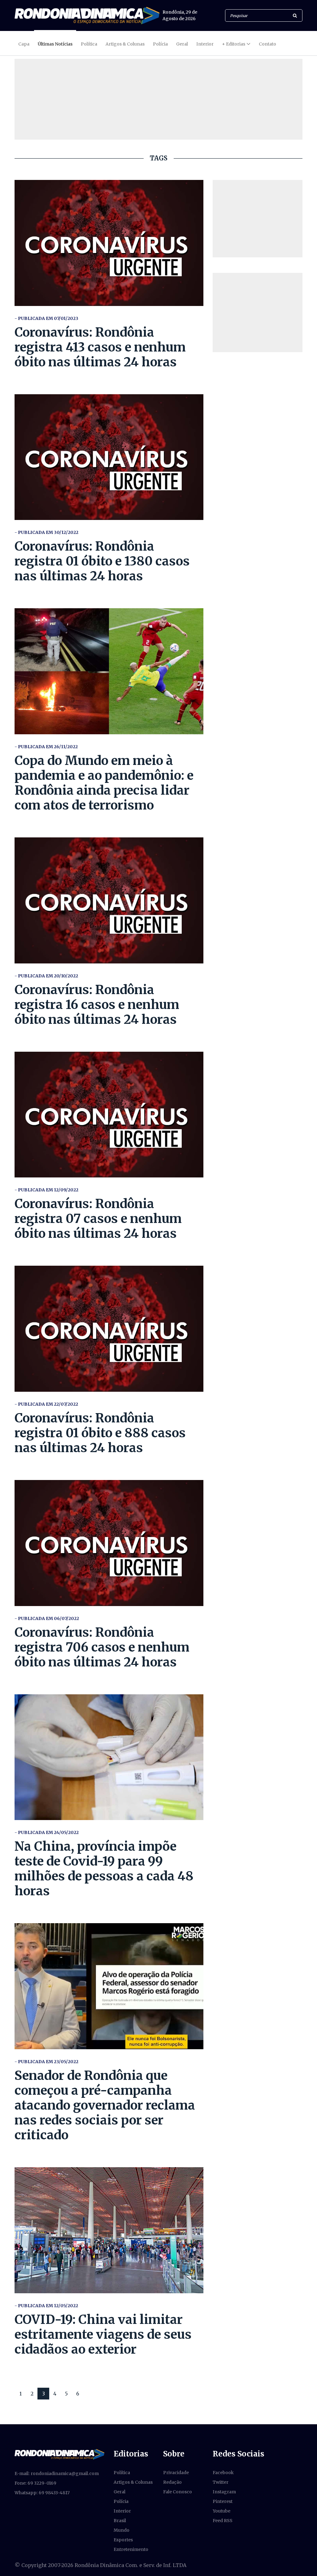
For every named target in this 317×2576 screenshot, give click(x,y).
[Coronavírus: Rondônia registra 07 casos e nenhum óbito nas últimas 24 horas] (109, 1115)
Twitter (221, 2482)
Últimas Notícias (55, 44)
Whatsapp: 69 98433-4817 (42, 2493)
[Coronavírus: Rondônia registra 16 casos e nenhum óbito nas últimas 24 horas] (109, 900)
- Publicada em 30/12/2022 (46, 532)
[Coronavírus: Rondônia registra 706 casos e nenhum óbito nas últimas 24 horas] (109, 1543)
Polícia (160, 44)
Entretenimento (131, 2549)
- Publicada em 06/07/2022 (47, 1618)
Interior (205, 44)
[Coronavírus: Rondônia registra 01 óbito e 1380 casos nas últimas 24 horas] (109, 457)
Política (89, 44)
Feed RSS (223, 2521)
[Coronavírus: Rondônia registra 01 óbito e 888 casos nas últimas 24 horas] (109, 1329)
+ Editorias (234, 44)
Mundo (122, 2530)
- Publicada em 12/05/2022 (46, 2306)
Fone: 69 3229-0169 (35, 2483)
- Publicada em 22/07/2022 (46, 1404)
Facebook (223, 2473)
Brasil (120, 2521)
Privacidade (176, 2473)
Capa (24, 44)
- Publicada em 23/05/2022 (46, 2062)
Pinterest (223, 2501)
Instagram (224, 2492)
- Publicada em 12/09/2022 (46, 1190)
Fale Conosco (178, 2492)
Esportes (123, 2540)
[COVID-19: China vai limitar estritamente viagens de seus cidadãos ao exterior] (109, 2230)
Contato (267, 44)
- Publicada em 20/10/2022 (46, 976)
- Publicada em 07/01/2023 (46, 318)
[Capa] (59, 2454)
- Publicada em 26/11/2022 (46, 747)
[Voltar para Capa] (87, 15)
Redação (172, 2482)
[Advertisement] (258, 219)
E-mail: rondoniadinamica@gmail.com (57, 2473)
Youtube (221, 2511)
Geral (182, 44)
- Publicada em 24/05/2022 (47, 1832)
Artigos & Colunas (125, 44)
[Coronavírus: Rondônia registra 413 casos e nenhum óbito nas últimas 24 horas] (109, 243)
